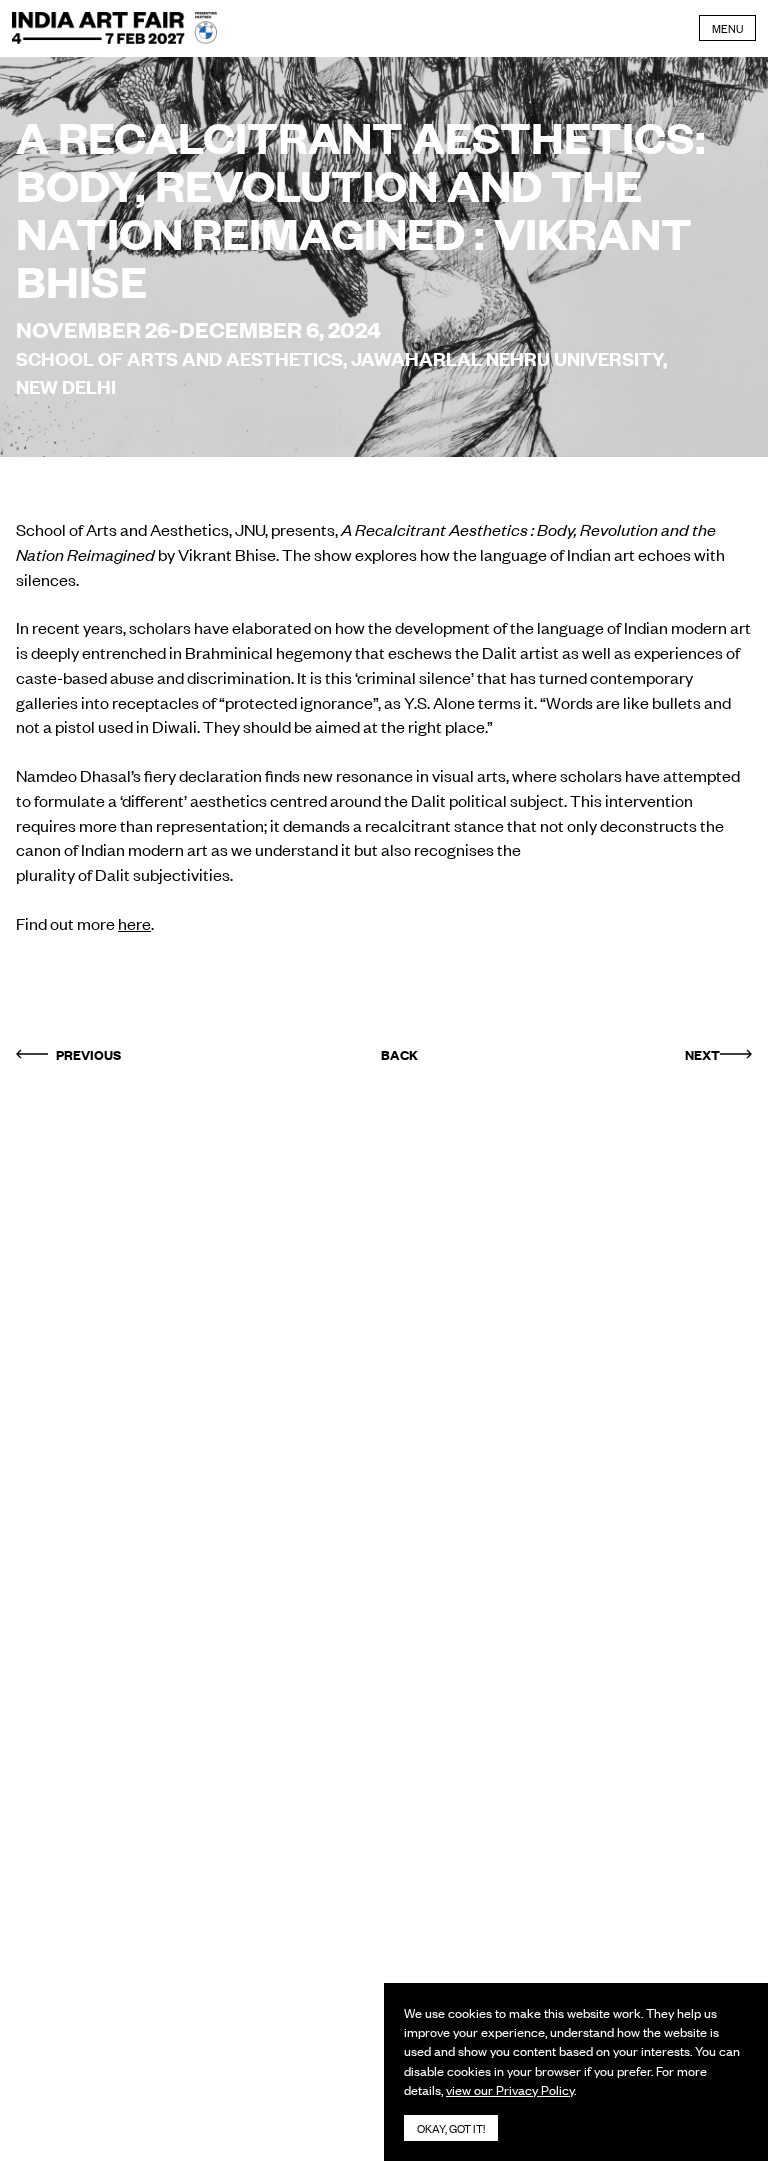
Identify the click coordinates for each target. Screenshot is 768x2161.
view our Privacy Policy (510, 2089)
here (134, 923)
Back (399, 1054)
